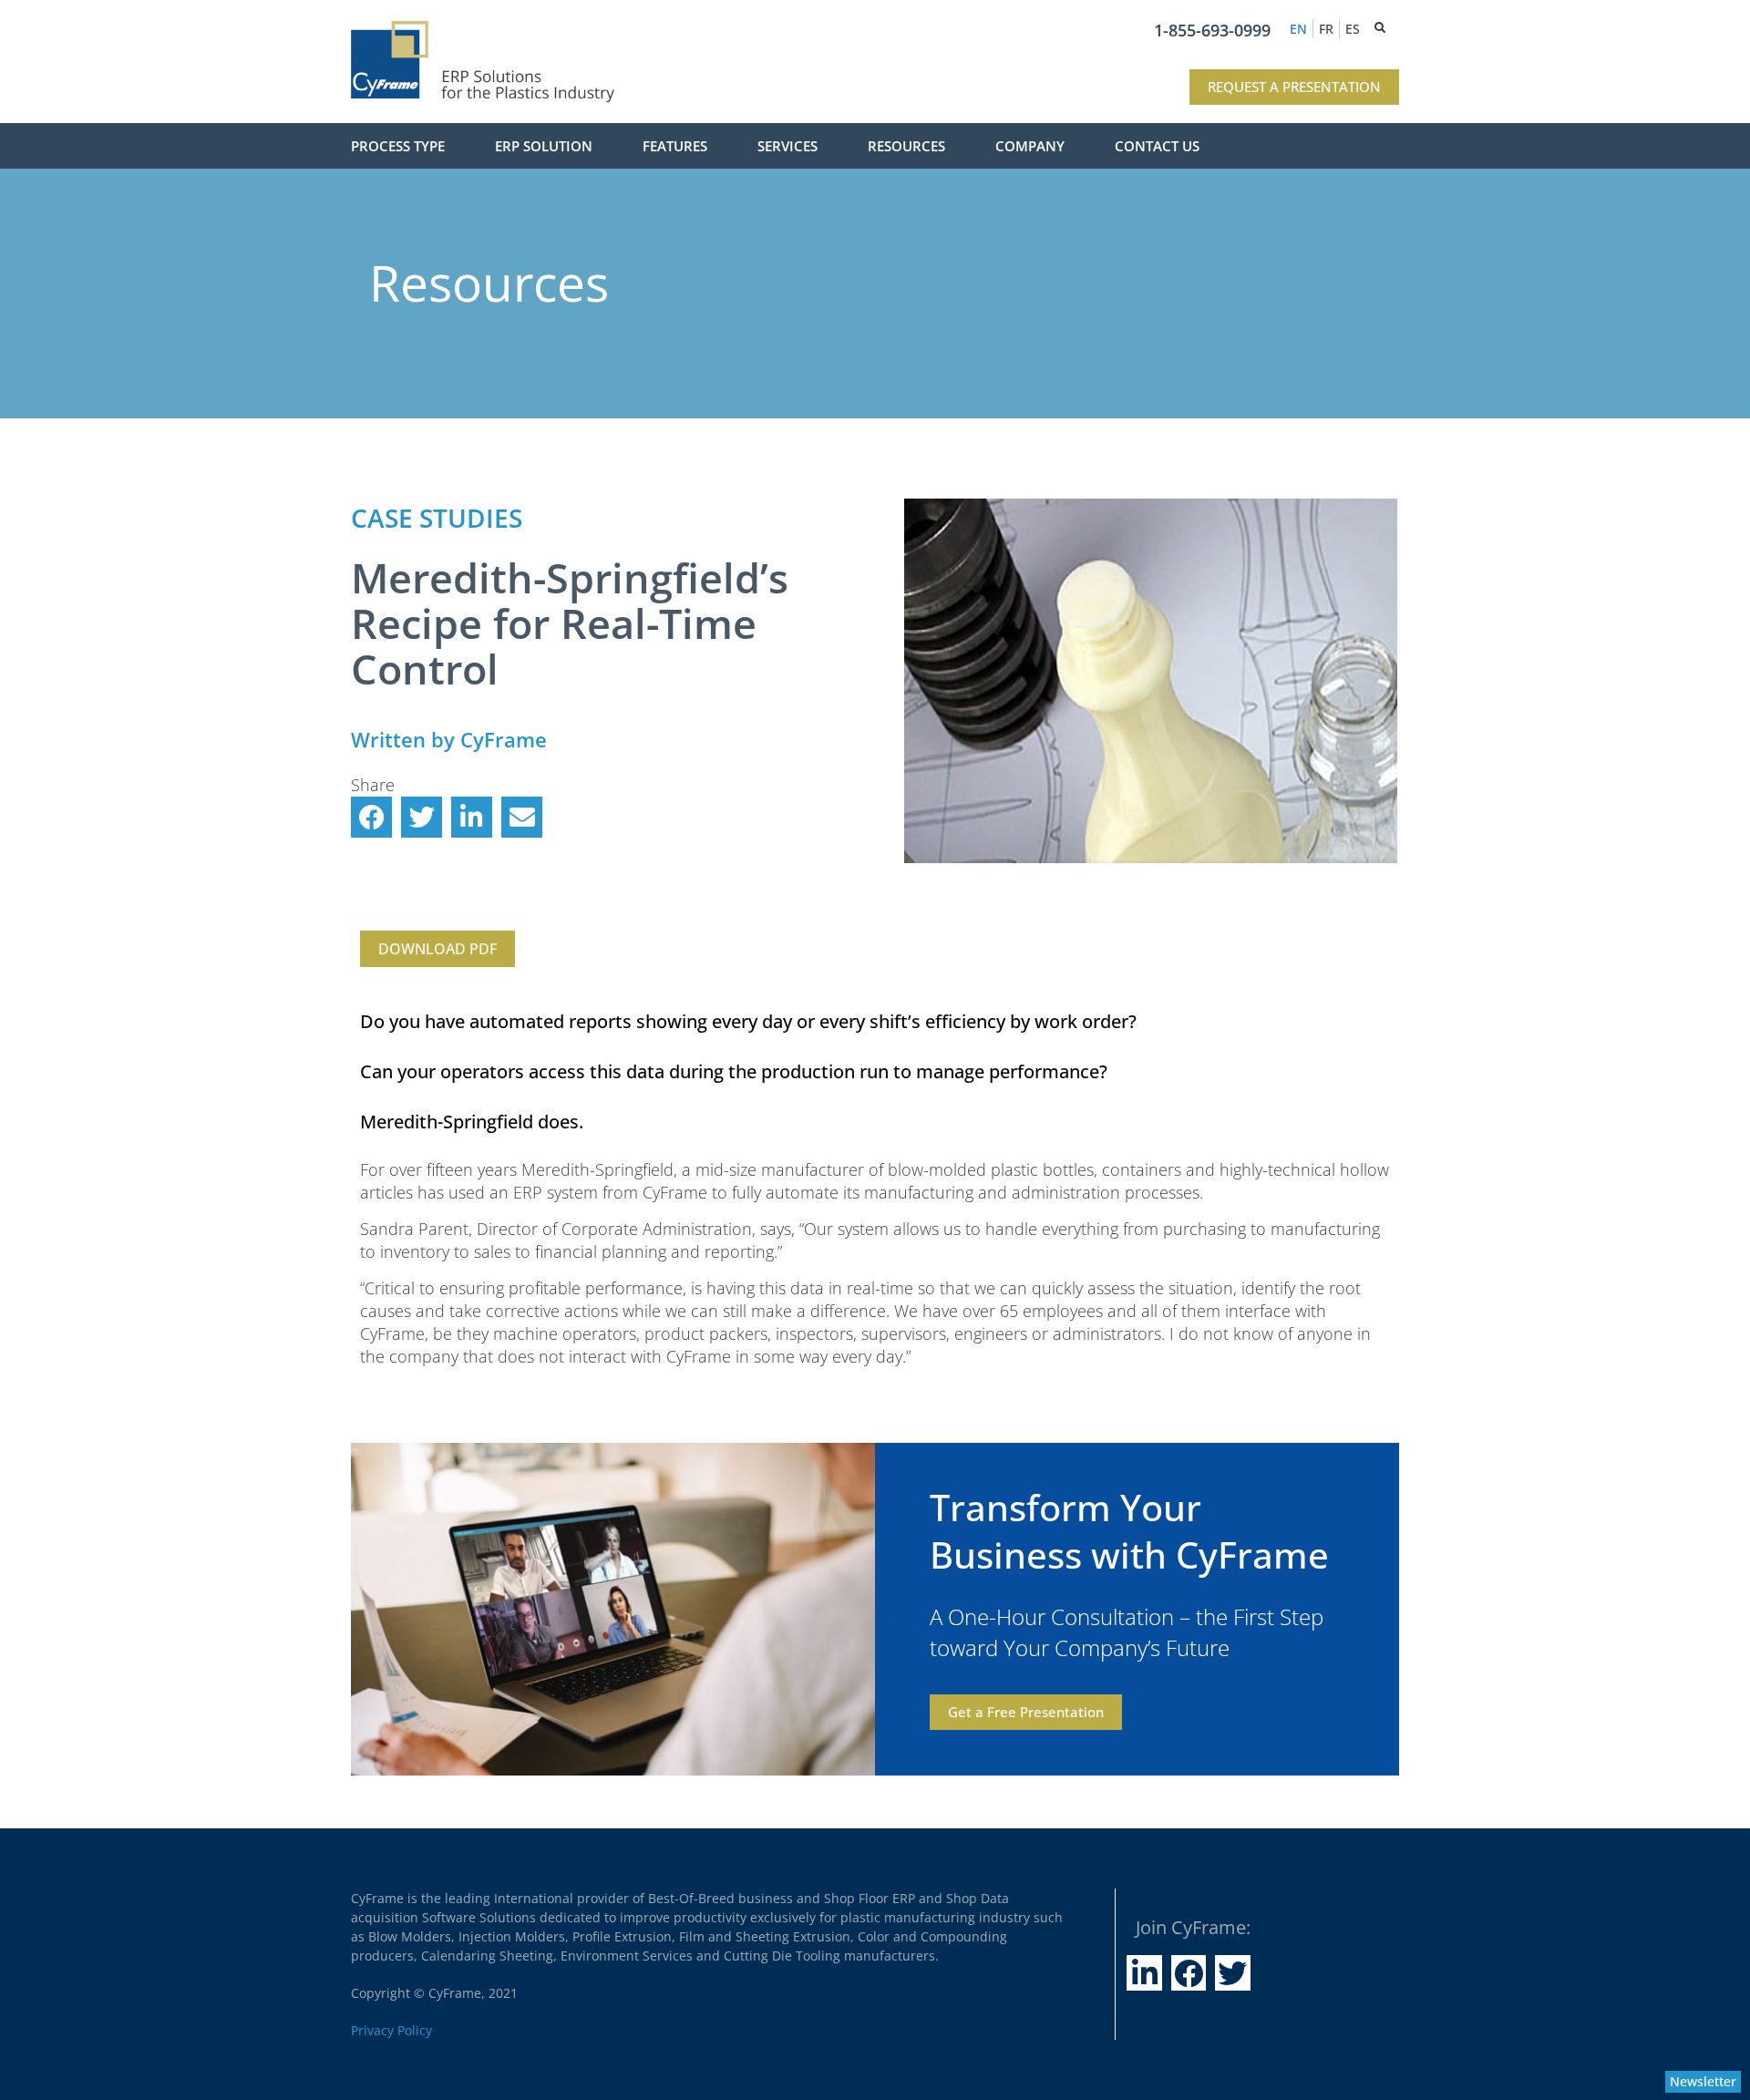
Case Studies (437, 518)
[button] (371, 817)
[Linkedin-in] (1144, 1972)
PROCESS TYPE (398, 146)
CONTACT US (1157, 146)
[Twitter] (1232, 1972)
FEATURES (675, 146)
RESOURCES (906, 146)
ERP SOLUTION (544, 146)
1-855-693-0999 (1212, 30)
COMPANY (1030, 146)
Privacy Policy (391, 2030)
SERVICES (787, 146)
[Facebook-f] (1189, 1972)
